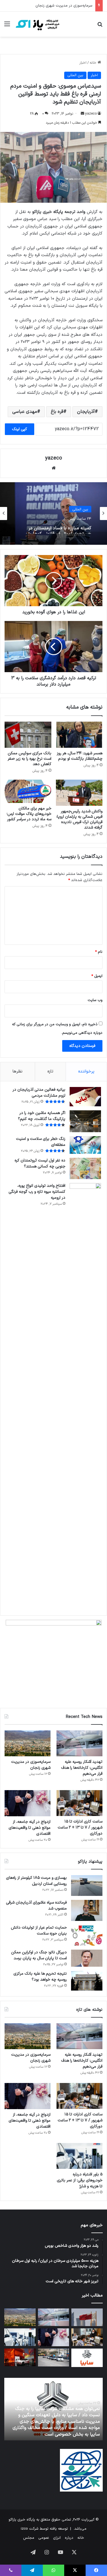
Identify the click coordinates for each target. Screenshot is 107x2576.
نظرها (18, 1071)
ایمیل (97, 976)
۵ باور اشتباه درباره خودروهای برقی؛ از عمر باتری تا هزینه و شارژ (80, 2180)
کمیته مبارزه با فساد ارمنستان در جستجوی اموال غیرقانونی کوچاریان (58, 528)
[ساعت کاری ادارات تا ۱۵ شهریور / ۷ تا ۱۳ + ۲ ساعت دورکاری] (79, 1803)
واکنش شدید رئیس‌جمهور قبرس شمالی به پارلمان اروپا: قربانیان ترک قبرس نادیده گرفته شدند (79, 819)
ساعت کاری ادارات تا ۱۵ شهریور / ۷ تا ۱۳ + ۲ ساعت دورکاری (46, 6)
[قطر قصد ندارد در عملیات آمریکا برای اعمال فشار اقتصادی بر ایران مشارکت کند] (87, 2317)
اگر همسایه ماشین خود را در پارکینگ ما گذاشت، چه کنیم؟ (42, 1116)
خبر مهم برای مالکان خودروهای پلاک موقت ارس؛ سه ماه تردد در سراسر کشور (29, 814)
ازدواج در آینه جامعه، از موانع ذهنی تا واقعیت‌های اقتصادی (30, 1828)
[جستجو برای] (100, 26)
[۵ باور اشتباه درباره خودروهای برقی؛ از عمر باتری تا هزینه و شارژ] (79, 2156)
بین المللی (75, 75)
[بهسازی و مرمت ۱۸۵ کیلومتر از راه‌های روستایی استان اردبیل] (87, 1886)
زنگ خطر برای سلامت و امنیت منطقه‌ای (41, 1142)
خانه (94, 63)
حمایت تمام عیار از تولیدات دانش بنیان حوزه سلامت (39, 1931)
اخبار (83, 63)
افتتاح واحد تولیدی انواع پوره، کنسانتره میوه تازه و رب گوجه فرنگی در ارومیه (37, 1192)
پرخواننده (86, 1071)
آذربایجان (86, 412)
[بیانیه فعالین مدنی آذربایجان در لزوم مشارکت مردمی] (85, 1097)
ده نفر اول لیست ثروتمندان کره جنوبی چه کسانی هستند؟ (40, 1163)
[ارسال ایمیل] (82, 114)
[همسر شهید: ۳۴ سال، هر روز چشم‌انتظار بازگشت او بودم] (79, 735)
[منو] (7, 26)
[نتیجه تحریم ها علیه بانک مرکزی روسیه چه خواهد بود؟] (87, 1981)
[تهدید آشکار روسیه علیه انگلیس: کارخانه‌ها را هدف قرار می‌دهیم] (79, 1743)
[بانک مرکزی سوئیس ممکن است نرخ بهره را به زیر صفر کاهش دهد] (28, 735)
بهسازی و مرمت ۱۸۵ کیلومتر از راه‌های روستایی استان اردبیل (36, 1881)
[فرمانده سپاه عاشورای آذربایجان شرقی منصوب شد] (87, 1910)
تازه (50, 1071)
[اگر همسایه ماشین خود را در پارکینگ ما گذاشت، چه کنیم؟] (85, 1121)
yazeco (91, 114)
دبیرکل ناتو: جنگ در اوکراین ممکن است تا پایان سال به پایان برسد (39, 1955)
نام (99, 952)
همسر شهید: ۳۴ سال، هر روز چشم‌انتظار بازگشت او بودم (80, 756)
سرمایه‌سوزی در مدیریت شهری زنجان (31, 1765)
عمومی (44, 2538)
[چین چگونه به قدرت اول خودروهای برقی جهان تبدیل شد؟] (20, 2357)
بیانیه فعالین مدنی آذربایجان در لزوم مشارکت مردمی (39, 1093)
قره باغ (57, 412)
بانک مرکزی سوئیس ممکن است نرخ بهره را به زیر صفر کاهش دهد (30, 759)
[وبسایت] (54, 468)
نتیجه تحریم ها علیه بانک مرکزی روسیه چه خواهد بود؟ (40, 1977)
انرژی (57, 2538)
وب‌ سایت (95, 1000)
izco (24, 2529)
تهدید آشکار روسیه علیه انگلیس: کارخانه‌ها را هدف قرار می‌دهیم (82, 1768)
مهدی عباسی (25, 412)
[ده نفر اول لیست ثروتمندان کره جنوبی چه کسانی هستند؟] (85, 1168)
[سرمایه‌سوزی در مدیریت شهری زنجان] (28, 1743)
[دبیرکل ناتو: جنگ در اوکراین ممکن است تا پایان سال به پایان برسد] (87, 1958)
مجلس (29, 2538)
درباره (69, 2538)
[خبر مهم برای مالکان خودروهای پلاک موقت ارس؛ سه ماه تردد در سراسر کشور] (28, 791)
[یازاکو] (37, 24)
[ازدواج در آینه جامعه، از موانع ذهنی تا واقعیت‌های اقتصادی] (28, 1803)
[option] (53, 513)
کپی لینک (20, 429)
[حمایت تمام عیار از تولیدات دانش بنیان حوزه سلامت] (87, 1935)
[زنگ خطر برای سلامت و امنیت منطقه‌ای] (85, 1145)
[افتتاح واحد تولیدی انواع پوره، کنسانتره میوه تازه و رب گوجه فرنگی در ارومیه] (85, 1396)
